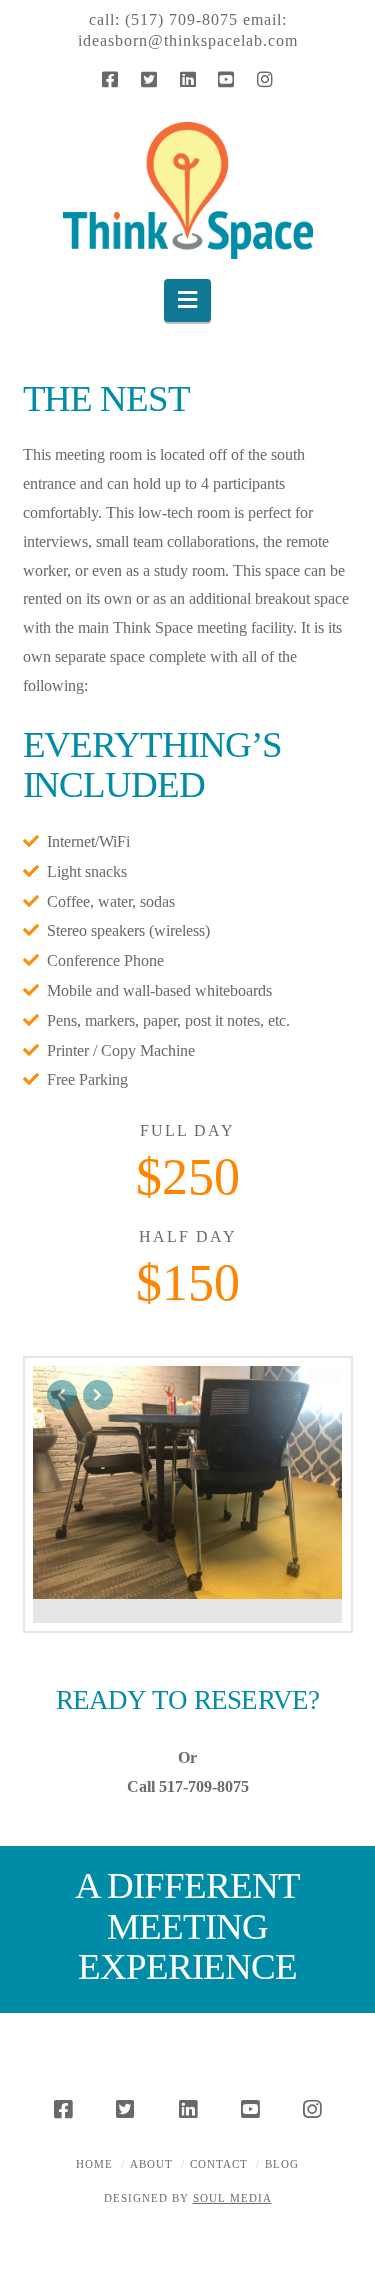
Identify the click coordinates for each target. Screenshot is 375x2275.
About (151, 2164)
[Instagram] (265, 79)
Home (94, 2164)
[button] (187, 300)
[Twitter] (149, 79)
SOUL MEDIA (232, 2198)
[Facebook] (110, 79)
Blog (282, 2164)
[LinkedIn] (188, 79)
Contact (219, 2164)
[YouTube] (226, 79)
